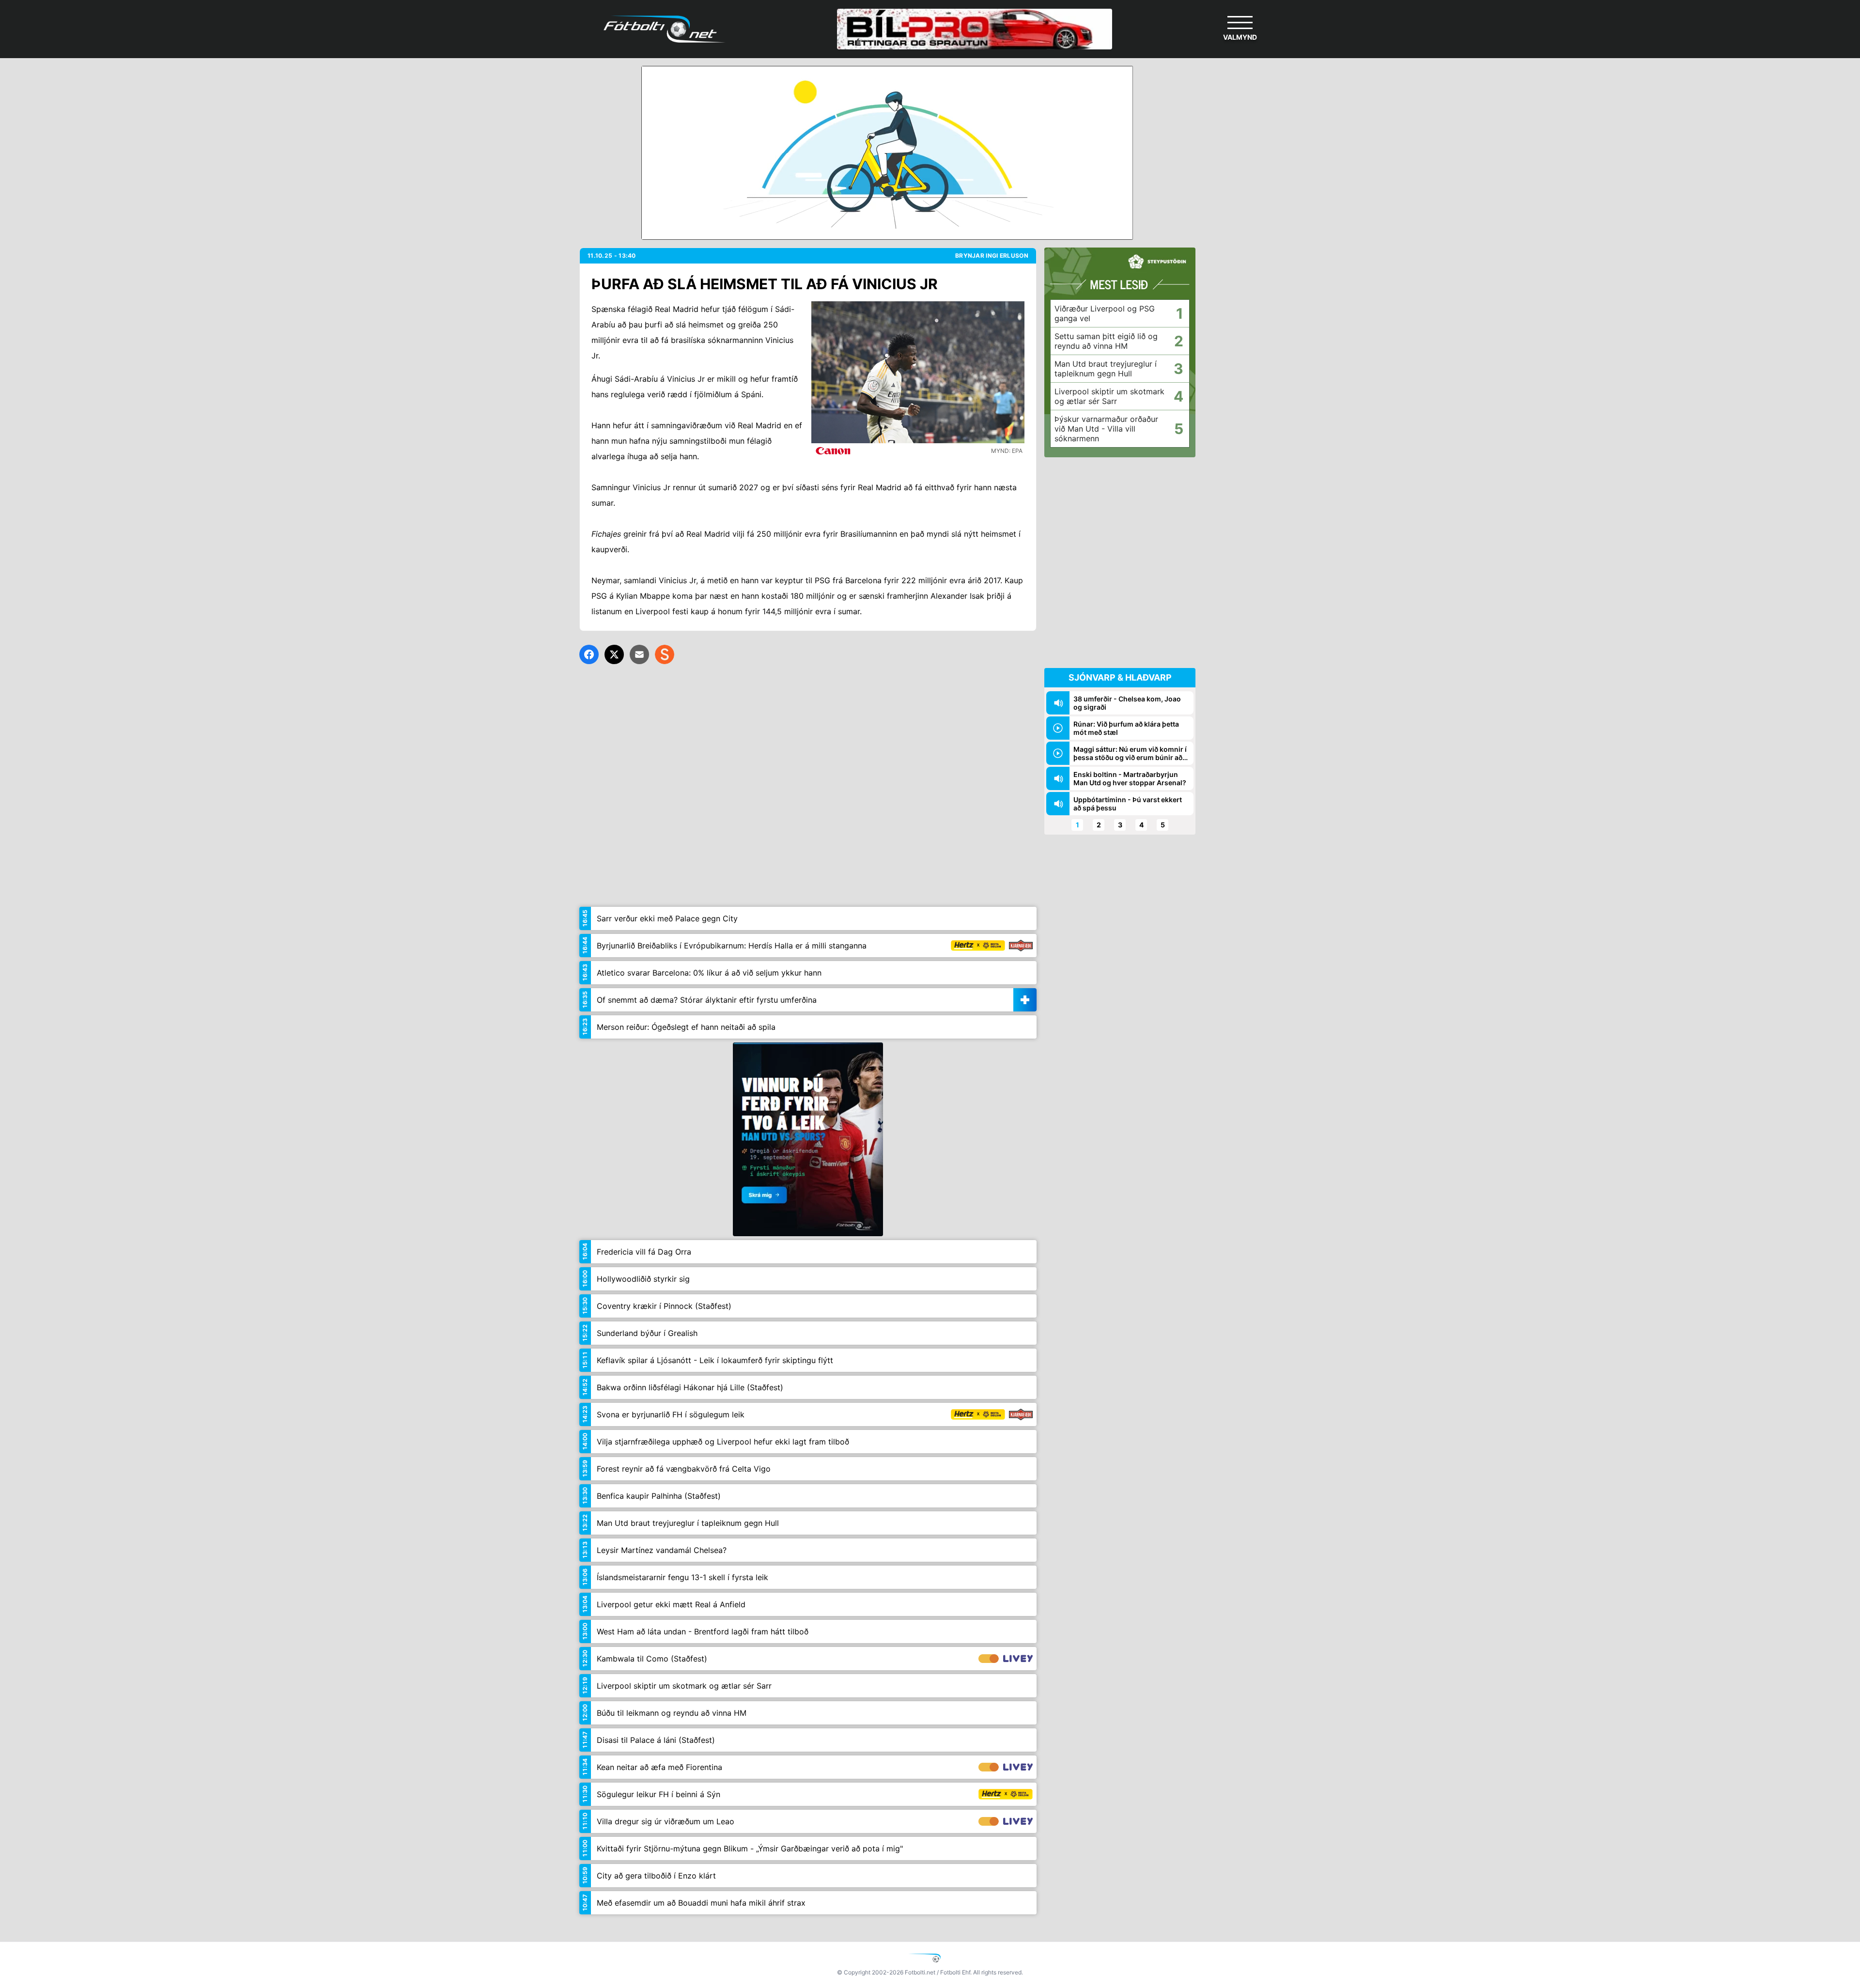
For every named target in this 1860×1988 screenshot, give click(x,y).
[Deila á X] (614, 654)
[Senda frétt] (639, 654)
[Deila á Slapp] (665, 654)
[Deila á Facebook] (589, 654)
